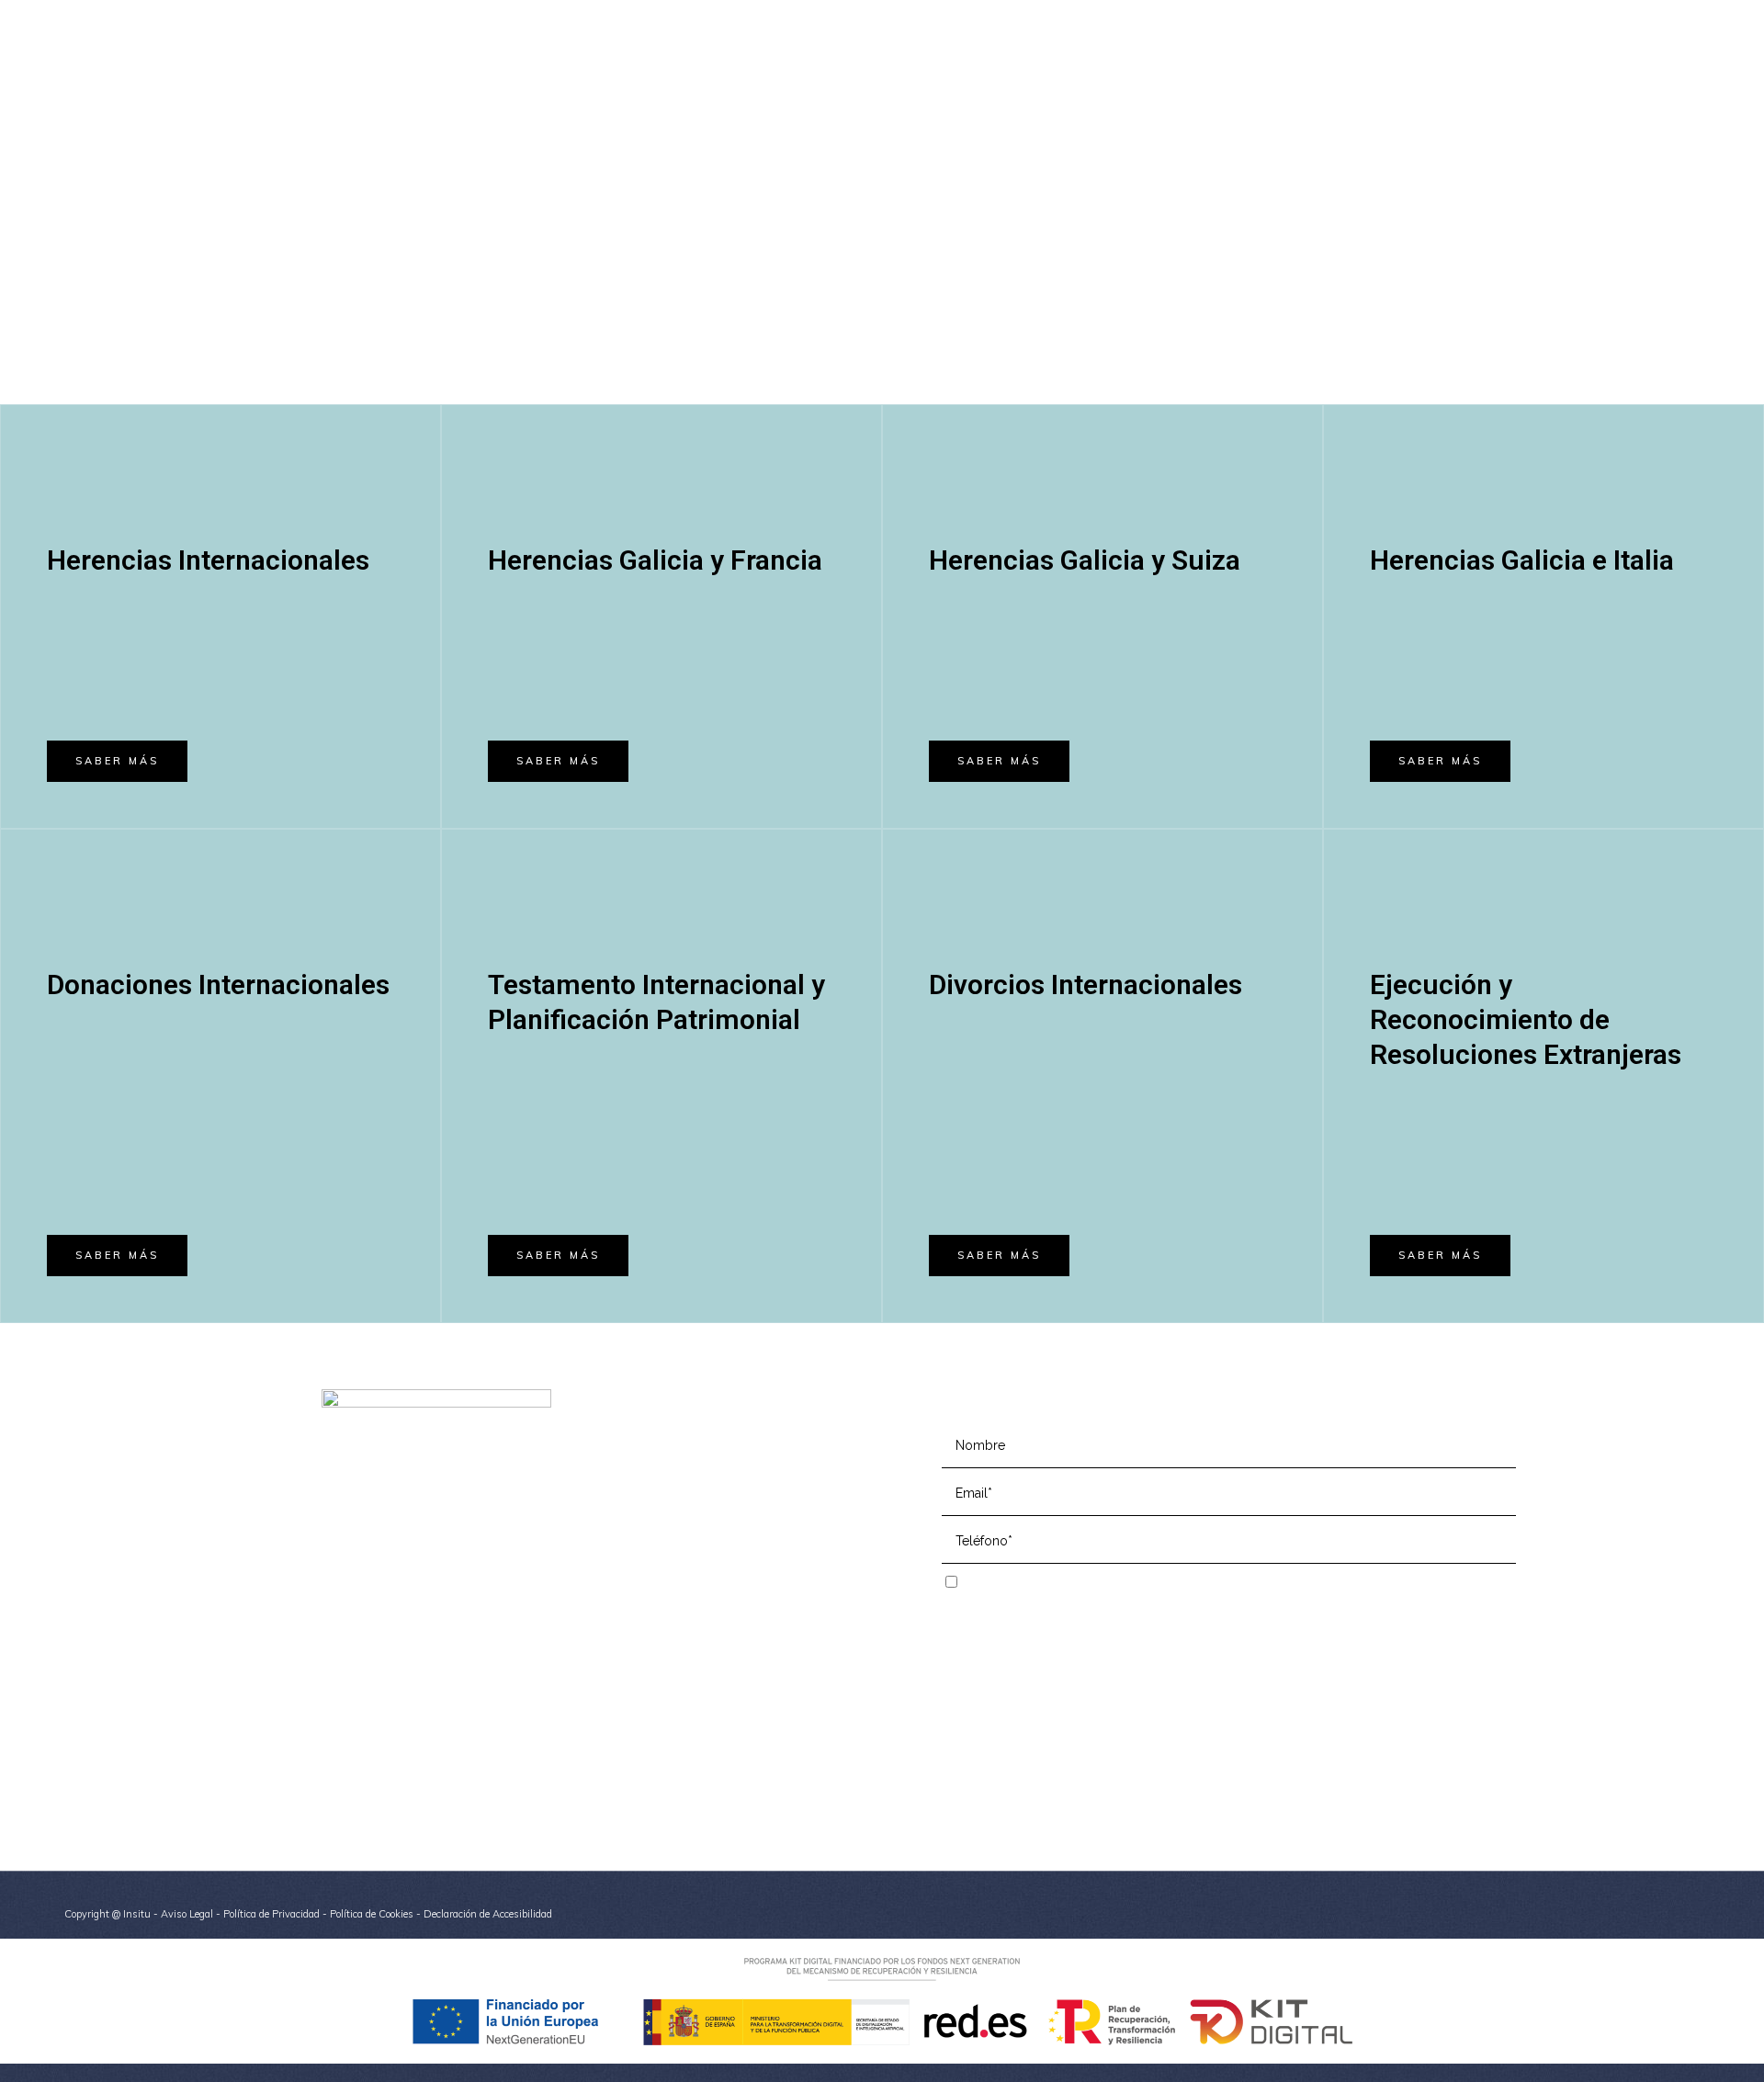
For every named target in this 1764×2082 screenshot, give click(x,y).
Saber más (117, 761)
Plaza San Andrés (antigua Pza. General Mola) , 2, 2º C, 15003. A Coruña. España (463, 1635)
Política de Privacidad (271, 1914)
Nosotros (664, 1454)
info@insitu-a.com (1350, 15)
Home (656, 1426)
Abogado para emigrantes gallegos (740, 1785)
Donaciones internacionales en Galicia (747, 1730)
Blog (651, 1564)
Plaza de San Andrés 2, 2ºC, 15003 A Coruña (1560, 15)
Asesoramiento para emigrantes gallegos (757, 1757)
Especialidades (681, 1482)
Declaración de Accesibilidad (488, 1914)
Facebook (350, 1707)
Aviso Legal (187, 1914)
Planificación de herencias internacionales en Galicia (769, 1696)
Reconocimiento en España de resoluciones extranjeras (764, 1657)
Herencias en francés (701, 1509)
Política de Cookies (372, 1914)
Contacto (664, 1537)
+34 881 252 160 (1218, 15)
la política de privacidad (1141, 1583)
